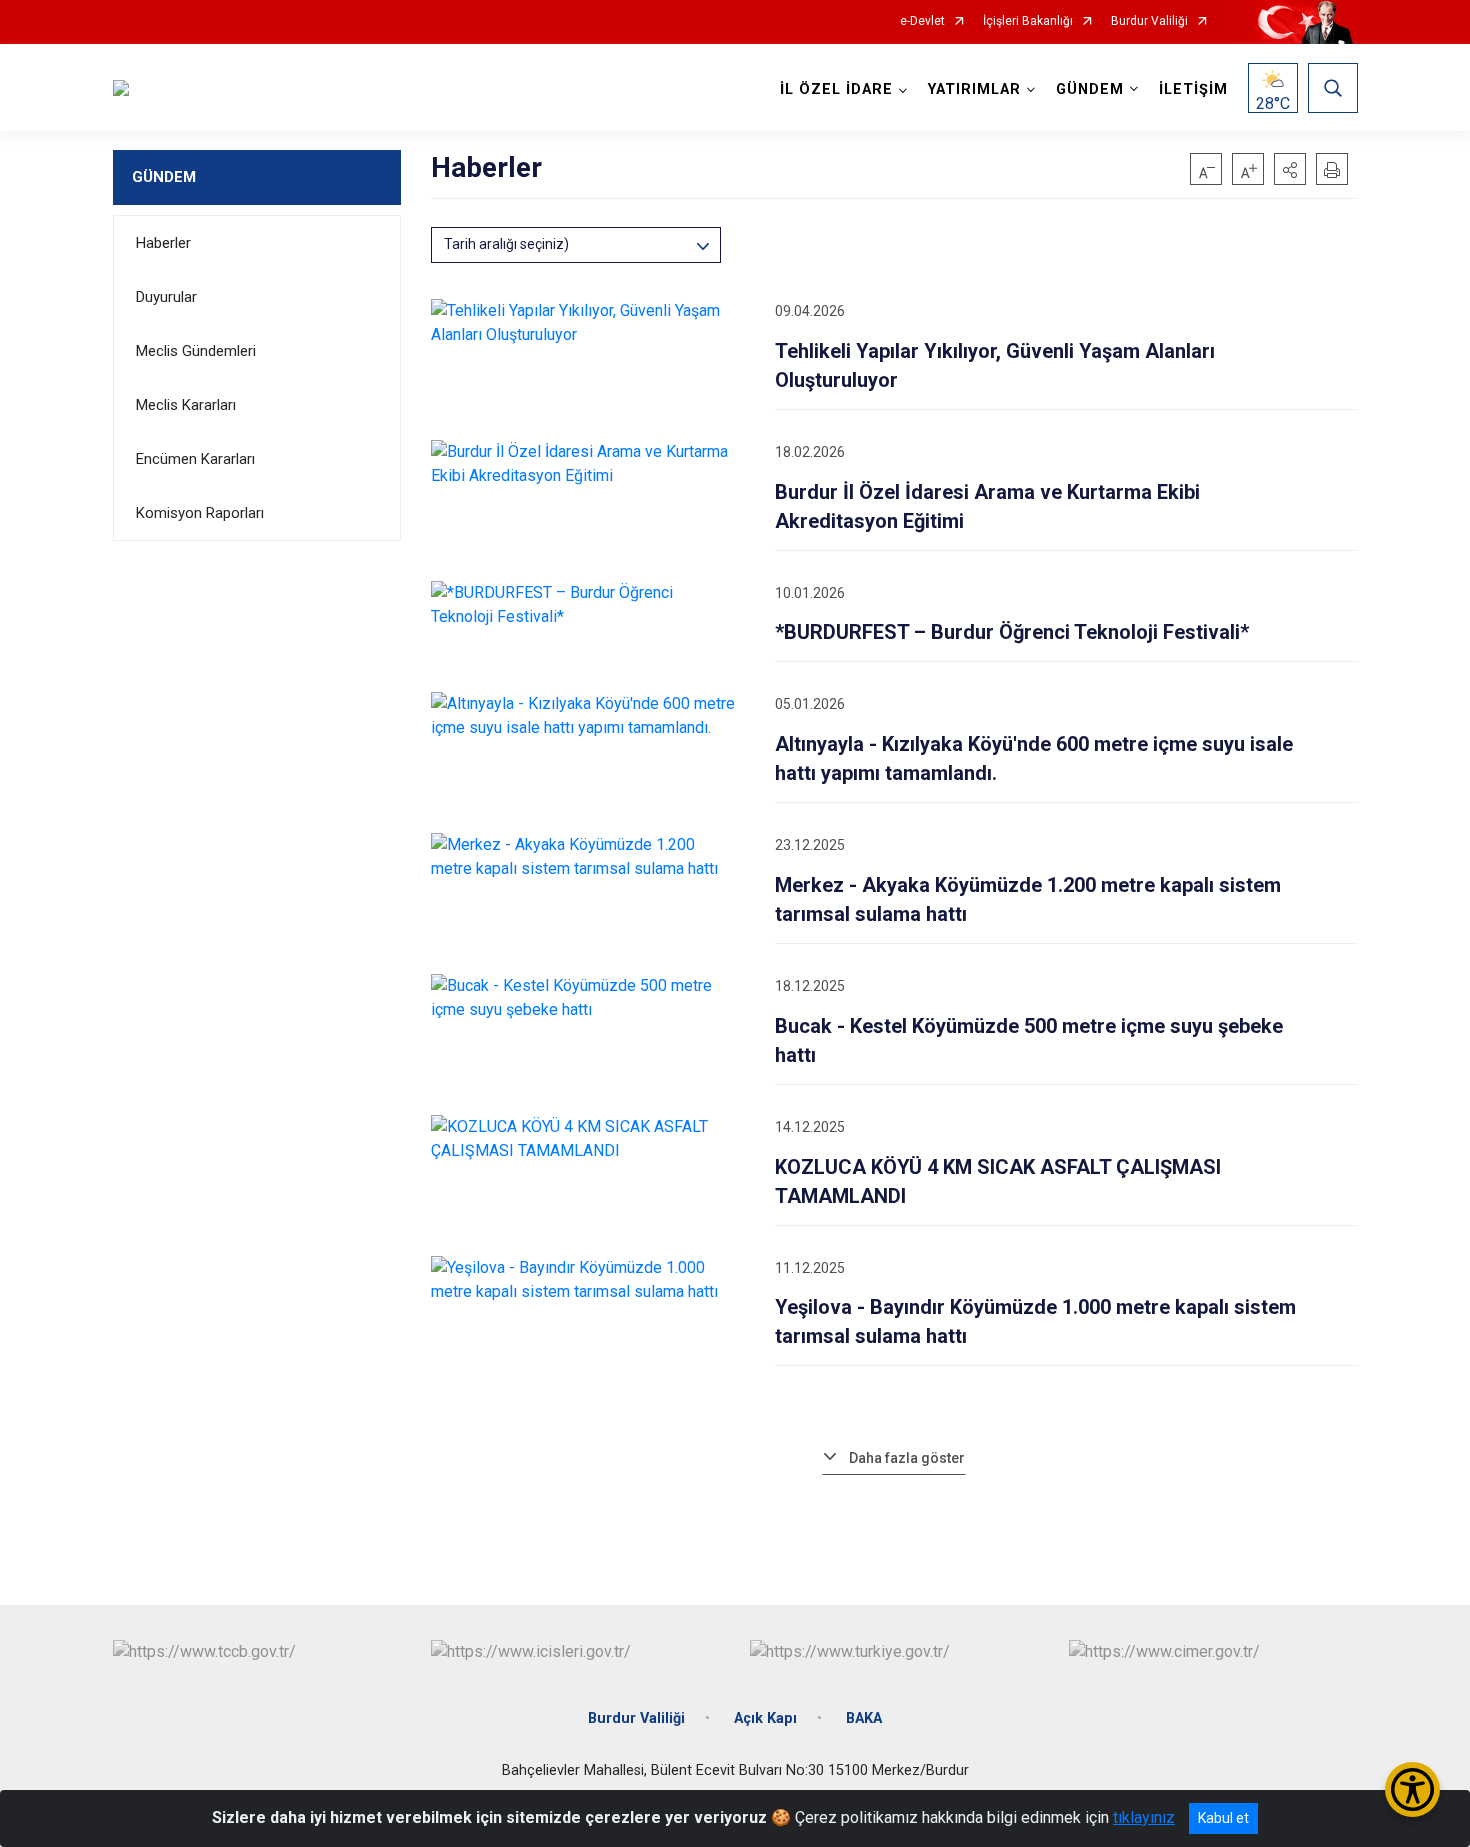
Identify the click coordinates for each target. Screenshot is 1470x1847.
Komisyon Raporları (200, 513)
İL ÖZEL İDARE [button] (836, 89)
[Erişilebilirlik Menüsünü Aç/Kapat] (1412, 1789)
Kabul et (1223, 1818)
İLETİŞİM (1193, 89)
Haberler (163, 243)
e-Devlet (922, 21)
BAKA (864, 1718)
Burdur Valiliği (1149, 21)
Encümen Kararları (195, 459)
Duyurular (166, 297)
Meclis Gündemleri (196, 351)
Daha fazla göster (907, 1458)
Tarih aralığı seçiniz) (506, 244)
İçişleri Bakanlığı (1028, 21)
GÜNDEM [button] (1090, 89)
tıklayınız (1144, 1817)
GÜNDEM (164, 177)
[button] (1290, 169)
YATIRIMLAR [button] (974, 89)
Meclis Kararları (186, 405)
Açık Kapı (765, 1718)
